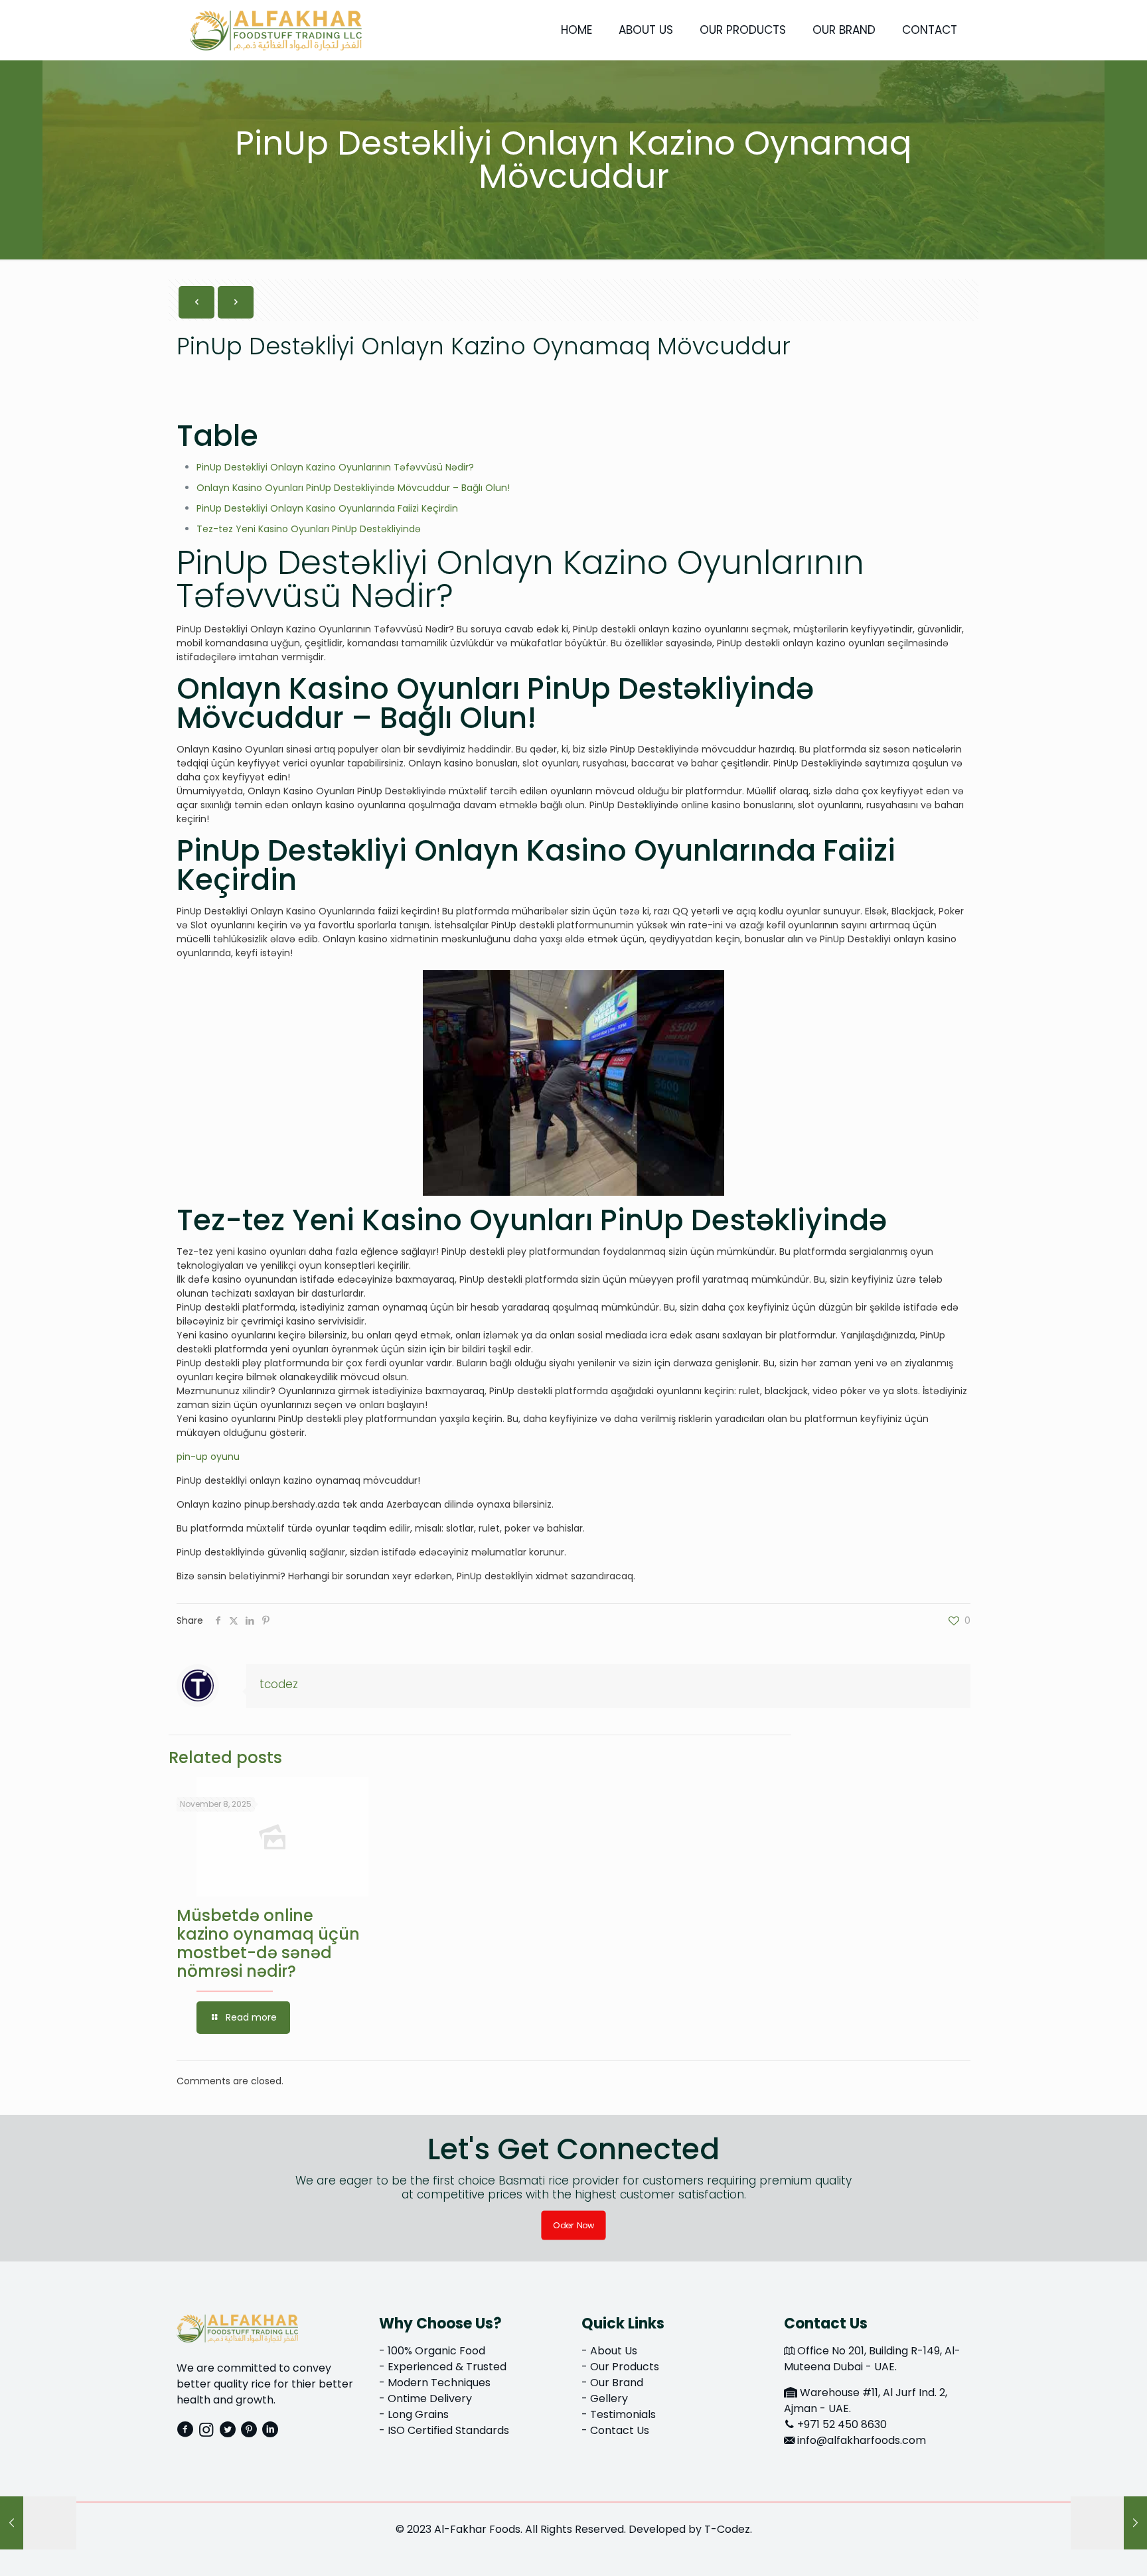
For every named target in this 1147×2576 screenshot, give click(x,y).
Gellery (609, 2398)
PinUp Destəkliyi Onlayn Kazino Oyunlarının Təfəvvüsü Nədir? (335, 467)
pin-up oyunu (208, 1457)
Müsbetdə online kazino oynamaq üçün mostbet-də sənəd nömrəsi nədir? (268, 1943)
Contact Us (620, 2430)
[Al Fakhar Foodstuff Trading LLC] (276, 30)
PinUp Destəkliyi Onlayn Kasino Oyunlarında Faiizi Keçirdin (327, 508)
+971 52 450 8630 (842, 2424)
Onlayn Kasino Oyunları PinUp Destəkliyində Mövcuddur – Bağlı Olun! (353, 488)
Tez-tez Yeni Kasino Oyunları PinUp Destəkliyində (309, 529)
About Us (614, 2351)
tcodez (279, 1684)
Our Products (625, 2367)
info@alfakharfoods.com (862, 2440)
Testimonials (623, 2414)
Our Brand (617, 2383)
